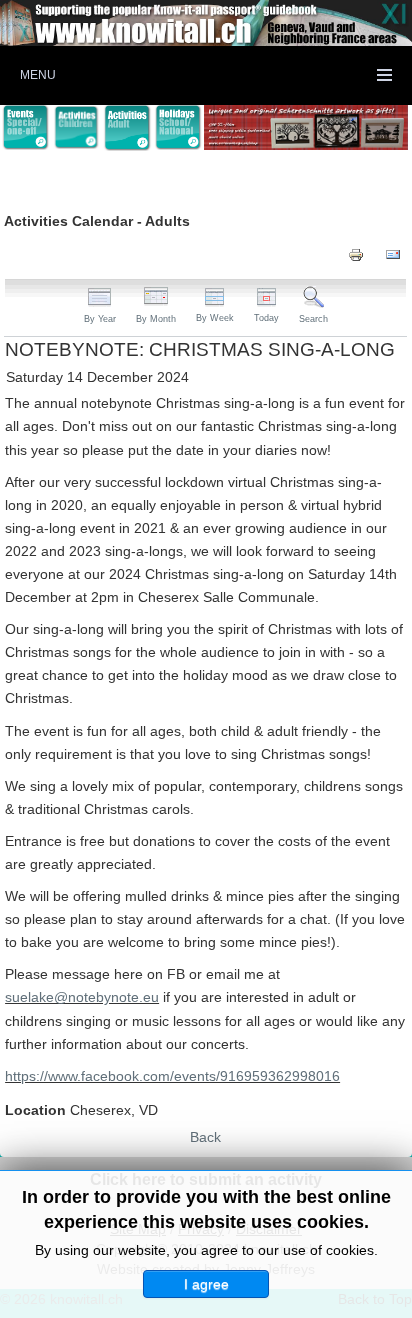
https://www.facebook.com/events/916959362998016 (172, 1076)
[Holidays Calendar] (178, 127)
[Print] (356, 254)
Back (205, 1137)
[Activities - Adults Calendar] (127, 128)
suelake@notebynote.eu (82, 997)
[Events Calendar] (25, 127)
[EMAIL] (393, 254)
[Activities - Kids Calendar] (76, 128)
